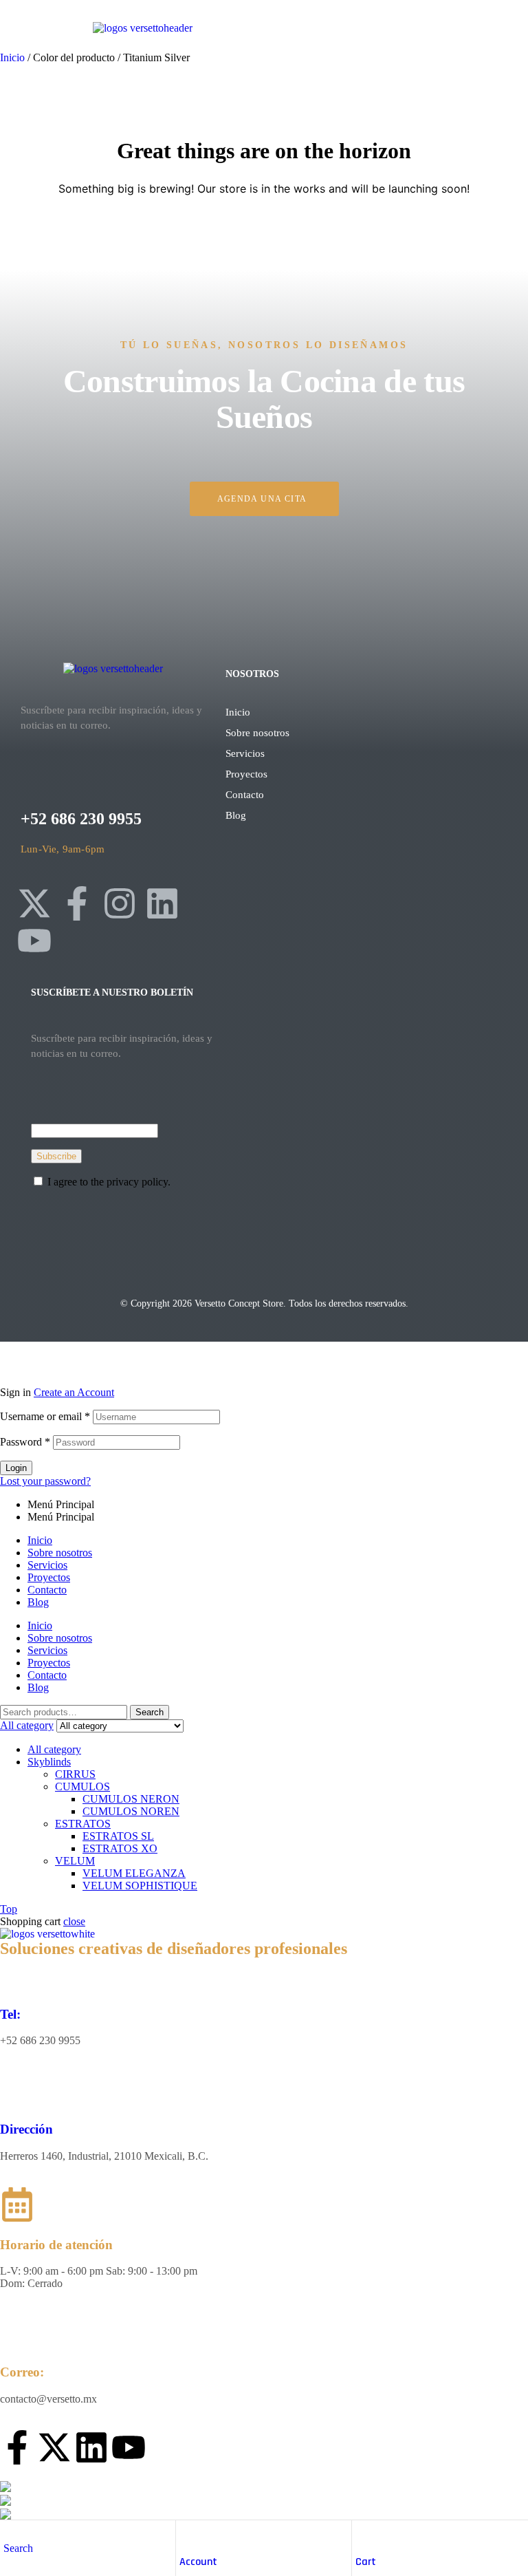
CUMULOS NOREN (131, 1811)
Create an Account (74, 1392)
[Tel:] (17, 1974)
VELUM (75, 1861)
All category (54, 1749)
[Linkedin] (162, 903)
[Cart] (362, 2534)
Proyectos (246, 774)
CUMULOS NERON (131, 1799)
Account (198, 2562)
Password (25, 1442)
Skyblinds (49, 1762)
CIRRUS (75, 1774)
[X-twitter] (34, 903)
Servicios (245, 753)
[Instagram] (120, 903)
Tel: (10, 2014)
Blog (236, 815)
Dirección (26, 2129)
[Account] (186, 2534)
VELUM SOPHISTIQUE (140, 1886)
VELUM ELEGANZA (134, 1873)
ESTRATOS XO (120, 1848)
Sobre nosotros (257, 733)
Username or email (45, 1416)
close (74, 1921)
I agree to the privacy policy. (109, 1182)
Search (150, 1712)
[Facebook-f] (77, 903)
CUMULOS (82, 1786)
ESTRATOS (83, 1824)
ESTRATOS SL (118, 1836)
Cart (366, 2562)
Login (16, 1468)
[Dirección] (17, 2089)
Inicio (12, 57)
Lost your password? (45, 1481)
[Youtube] (34, 941)
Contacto (245, 795)
